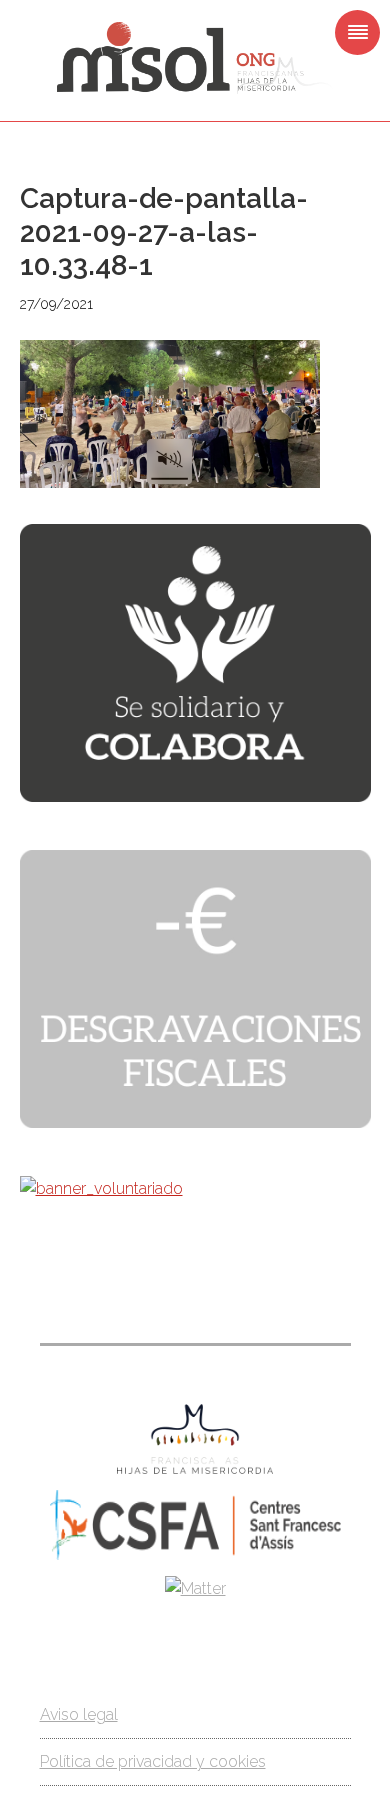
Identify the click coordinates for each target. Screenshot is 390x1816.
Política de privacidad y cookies (153, 1761)
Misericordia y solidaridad (195, 58)
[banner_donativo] (195, 796)
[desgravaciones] (195, 1122)
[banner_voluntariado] (101, 1188)
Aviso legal (79, 1714)
